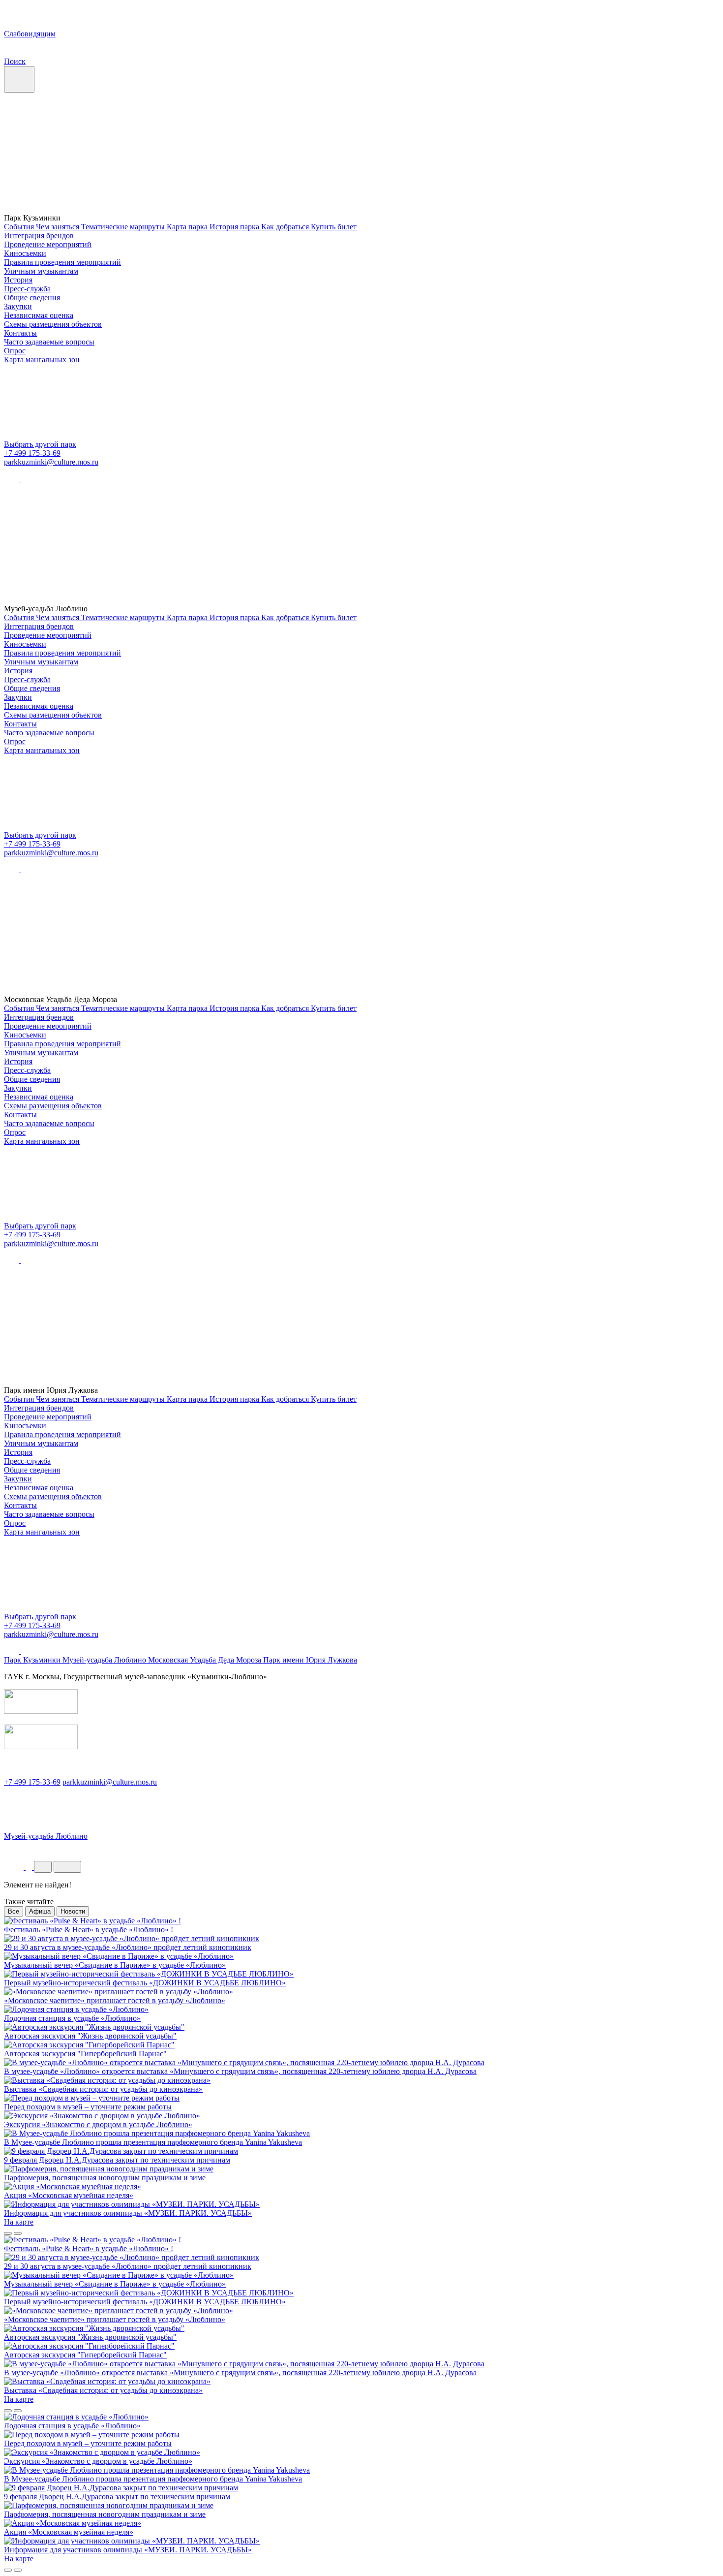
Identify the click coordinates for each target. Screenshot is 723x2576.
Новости (73, 1911)
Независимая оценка (39, 315)
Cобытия (20, 227)
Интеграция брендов (39, 236)
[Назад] (8, 2233)
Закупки (18, 306)
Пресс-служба (27, 289)
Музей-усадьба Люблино (105, 1660)
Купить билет (334, 227)
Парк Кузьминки (33, 1660)
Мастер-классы (151, 1850)
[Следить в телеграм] (28, 479)
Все (14, 1911)
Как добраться (286, 227)
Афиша (40, 1911)
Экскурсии (25, 1850)
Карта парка (188, 227)
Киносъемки (25, 253)
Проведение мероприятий (48, 244)
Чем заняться (59, 227)
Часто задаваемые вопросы (49, 342)
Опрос (15, 351)
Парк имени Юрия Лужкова (310, 1660)
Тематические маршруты (124, 227)
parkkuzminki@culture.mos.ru (51, 462)
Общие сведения (32, 298)
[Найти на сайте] (30, 1867)
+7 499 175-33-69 (32, 453)
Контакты (20, 333)
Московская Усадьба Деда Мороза (206, 1660)
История (18, 280)
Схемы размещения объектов (53, 324)
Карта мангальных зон (42, 360)
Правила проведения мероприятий (62, 262)
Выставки (84, 1850)
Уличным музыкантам (41, 271)
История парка (235, 227)
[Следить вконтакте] (12, 479)
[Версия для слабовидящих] (15, 1867)
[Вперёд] (18, 2233)
